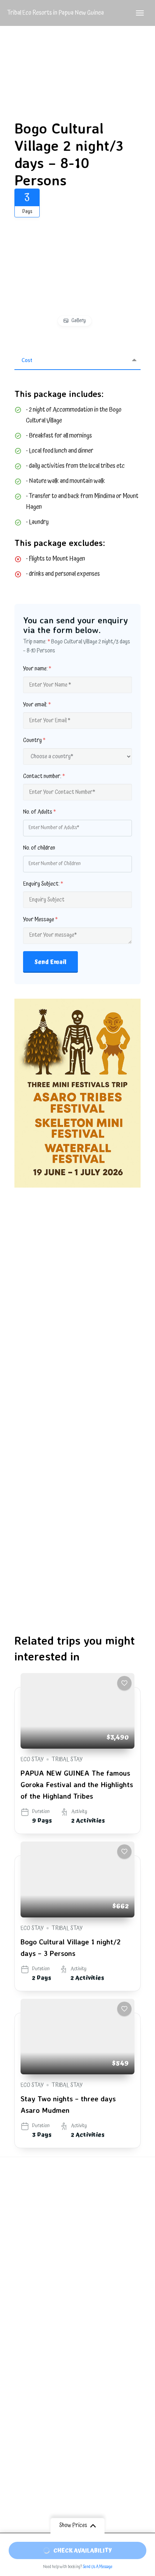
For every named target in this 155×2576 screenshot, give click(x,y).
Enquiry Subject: (43, 884)
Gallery (79, 321)
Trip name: (37, 642)
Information (22, 2420)
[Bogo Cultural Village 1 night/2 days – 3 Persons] (77, 1879)
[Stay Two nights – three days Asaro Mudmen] (77, 2037)
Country (34, 740)
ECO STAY (32, 1759)
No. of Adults (39, 812)
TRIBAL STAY (67, 1759)
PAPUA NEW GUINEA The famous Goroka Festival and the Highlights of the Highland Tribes (77, 1784)
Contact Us (21, 2446)
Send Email (50, 962)
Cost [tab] (27, 360)
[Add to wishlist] (124, 1683)
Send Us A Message (98, 2567)
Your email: (37, 705)
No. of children (39, 848)
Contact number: (44, 776)
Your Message (40, 920)
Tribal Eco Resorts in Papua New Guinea (56, 13)
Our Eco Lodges (22, 2382)
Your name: (37, 669)
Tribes (15, 2404)
